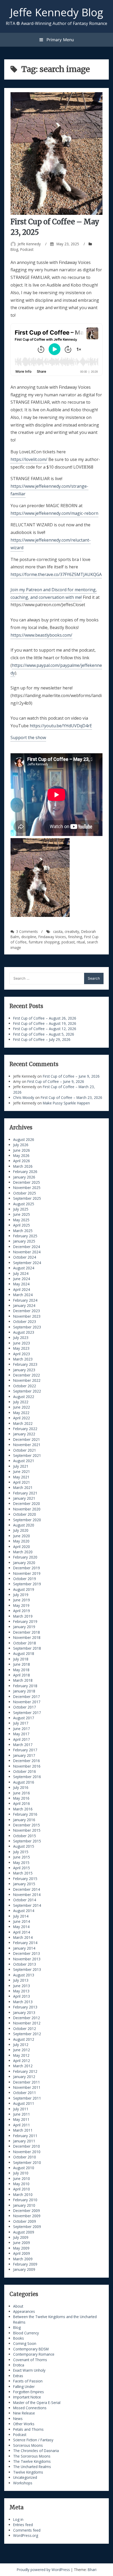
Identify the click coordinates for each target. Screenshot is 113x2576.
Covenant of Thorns (30, 2360)
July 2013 (21, 1980)
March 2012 (23, 2066)
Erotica (19, 2365)
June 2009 (22, 2243)
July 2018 (21, 1659)
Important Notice (27, 2397)
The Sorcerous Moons (32, 2456)
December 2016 (27, 1761)
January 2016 (24, 1820)
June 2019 (22, 1600)
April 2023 (22, 1354)
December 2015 (27, 1825)
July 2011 (21, 2109)
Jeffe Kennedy (29, 244)
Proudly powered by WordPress (44, 2570)
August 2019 (24, 1589)
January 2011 (24, 2141)
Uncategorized (25, 2477)
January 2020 (24, 1563)
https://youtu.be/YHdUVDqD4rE (61, 726)
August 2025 (24, 1204)
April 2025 (22, 1225)
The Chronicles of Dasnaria (36, 2451)
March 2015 (23, 1873)
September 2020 (27, 1520)
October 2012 (25, 2029)
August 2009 (24, 2232)
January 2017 (24, 1755)
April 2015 (22, 1868)
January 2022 (24, 1434)
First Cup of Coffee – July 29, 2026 (42, 1039)
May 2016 (21, 1798)
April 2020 (22, 1547)
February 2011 (25, 2136)
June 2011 (22, 2114)
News (18, 2419)
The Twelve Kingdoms (32, 2461)
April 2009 (22, 2253)
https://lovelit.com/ (29, 459)
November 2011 (27, 2087)
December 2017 (27, 1697)
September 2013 (27, 1969)
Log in (18, 2519)
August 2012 (24, 2039)
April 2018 (22, 1675)
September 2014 (27, 1905)
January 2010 (24, 2205)
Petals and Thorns (28, 2429)
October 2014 (25, 1900)
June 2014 (22, 1921)
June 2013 (22, 1986)
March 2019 (23, 1616)
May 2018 (21, 1670)
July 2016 (21, 1787)
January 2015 (24, 1884)
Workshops (23, 2483)
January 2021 (24, 1498)
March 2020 (23, 1552)
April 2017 (22, 1739)
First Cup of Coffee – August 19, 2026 (45, 1023)
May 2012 (21, 2055)
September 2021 (27, 1455)
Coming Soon (25, 2343)
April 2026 (22, 1161)
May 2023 (21, 1348)
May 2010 (21, 2184)
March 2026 (23, 1166)
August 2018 (24, 1653)
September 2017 (27, 1713)
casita (58, 931)
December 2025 (27, 1182)
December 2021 (27, 1439)
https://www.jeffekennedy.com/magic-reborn (54, 513)
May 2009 (21, 2248)
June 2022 (22, 1407)
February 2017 (25, 1750)
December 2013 (27, 1953)
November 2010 (27, 2152)
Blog (14, 249)
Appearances (24, 2311)
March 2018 (23, 1680)
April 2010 (22, 2189)
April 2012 (22, 2061)
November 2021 (27, 1445)
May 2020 (21, 1541)
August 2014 (24, 1911)
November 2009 (27, 2216)
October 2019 (25, 1579)
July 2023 (21, 1338)
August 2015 (24, 1846)
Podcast (27, 249)
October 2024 (25, 1257)
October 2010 (25, 2157)
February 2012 (25, 2071)
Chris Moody (24, 1097)
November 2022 (27, 1380)
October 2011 (25, 2093)
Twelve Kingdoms (28, 2472)
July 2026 (21, 1145)
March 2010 (23, 2195)
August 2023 (24, 1332)
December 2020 (27, 1503)
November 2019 (27, 1573)
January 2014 (24, 1948)
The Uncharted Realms (32, 2467)
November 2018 (27, 1637)
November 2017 (27, 1702)
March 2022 (23, 1423)
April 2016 (22, 1803)
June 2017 (22, 1729)
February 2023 (25, 1364)
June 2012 (22, 2050)
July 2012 (21, 2045)
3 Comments (27, 931)
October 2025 (25, 1193)
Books (19, 2338)
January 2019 (24, 1627)
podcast (68, 942)
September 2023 (27, 1327)
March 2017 (23, 1745)
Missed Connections (30, 2408)
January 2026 (24, 1177)
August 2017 (24, 1718)
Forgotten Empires (29, 2392)
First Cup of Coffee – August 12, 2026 (45, 1029)
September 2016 (27, 1777)
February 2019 (25, 1621)
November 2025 (27, 1188)
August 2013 (24, 1975)
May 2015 (21, 1863)
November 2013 (27, 1959)
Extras (18, 2376)
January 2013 (24, 2012)
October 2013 (25, 1964)
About (18, 2306)
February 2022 (25, 1429)
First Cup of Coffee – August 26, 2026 (45, 1018)
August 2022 (24, 1397)
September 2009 (27, 2227)
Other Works (24, 2424)
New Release (24, 2413)
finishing (75, 937)
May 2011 (21, 2119)
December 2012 (27, 2018)
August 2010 (24, 2168)
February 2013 (25, 2007)
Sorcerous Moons (28, 2445)
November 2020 (27, 1509)
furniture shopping (44, 942)
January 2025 (24, 1241)
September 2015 (27, 1841)
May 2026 (21, 1155)
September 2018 (27, 1648)
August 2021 (24, 1461)
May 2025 (21, 1220)
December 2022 (27, 1375)
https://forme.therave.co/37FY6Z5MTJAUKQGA (56, 574)
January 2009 (24, 2269)
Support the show (28, 738)
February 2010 (25, 2200)
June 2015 (22, 1857)
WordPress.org (26, 2535)
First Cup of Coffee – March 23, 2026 (71, 1097)
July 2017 (21, 1723)
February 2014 (25, 1943)
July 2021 (21, 1466)
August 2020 (24, 1525)
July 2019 (21, 1595)
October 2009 (25, 2221)
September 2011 (27, 2098)
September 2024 (27, 1263)
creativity (72, 931)
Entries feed (23, 2525)
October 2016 (25, 1771)
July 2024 (21, 1273)
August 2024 (24, 1268)
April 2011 (22, 2125)
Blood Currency (26, 2333)
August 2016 (24, 1782)
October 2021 (25, 1450)
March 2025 (23, 1231)
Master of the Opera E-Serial (37, 2403)
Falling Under (24, 2387)
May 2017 (21, 1734)
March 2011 (23, 2130)
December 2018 (27, 1632)
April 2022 (22, 1418)
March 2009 (23, 2259)
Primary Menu (60, 40)
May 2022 (21, 1413)
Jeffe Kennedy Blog (56, 12)
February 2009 (25, 2264)
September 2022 (27, 1391)
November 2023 (27, 1316)
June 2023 (22, 1343)
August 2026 (24, 1139)
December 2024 (27, 1247)
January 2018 (24, 1691)
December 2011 (27, 2082)
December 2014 (27, 1889)
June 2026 (22, 1150)
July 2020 (21, 1530)
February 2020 (25, 1557)
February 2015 (25, 1879)
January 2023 (24, 1370)
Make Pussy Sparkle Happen (66, 1103)
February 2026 (25, 1172)
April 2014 (22, 1932)
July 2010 (21, 2173)
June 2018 (22, 1664)
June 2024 (22, 1279)
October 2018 (25, 1643)
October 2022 (25, 1386)
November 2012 (27, 2023)
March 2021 (23, 1487)
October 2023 (25, 1321)
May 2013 (21, 1991)
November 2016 (27, 1766)
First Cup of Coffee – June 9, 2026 (71, 1076)
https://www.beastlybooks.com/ (41, 635)
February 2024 (25, 1300)
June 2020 (22, 1536)
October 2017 (25, 1707)
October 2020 (25, 1514)
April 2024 (22, 1289)
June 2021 (22, 1471)
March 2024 (23, 1295)
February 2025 (25, 1236)
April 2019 (22, 1611)
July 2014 (21, 1916)
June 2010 (22, 2178)
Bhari (92, 2570)
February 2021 (25, 1493)
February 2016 (25, 1814)
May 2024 (21, 1284)
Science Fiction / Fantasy (33, 2440)
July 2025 (21, 1209)
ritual (81, 942)
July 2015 (21, 1852)
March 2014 (23, 1937)
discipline (29, 937)
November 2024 (27, 1252)
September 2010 (27, 2162)
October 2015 (25, 1836)
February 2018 (25, 1686)
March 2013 (23, 2002)
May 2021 (21, 1477)
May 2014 (21, 1927)
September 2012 (27, 2034)
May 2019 (21, 1605)
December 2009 (27, 2211)
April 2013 (22, 1996)
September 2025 (27, 1198)
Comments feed (27, 2530)
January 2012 (24, 2077)
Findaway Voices (52, 937)
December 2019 (27, 1568)
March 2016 (23, 1809)
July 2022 (21, 1402)
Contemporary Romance (34, 2354)
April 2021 (22, 1482)
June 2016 (22, 1793)
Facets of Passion (28, 2381)
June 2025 (22, 1214)
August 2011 (24, 2103)
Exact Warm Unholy (29, 2370)
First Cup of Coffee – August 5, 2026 (44, 1034)
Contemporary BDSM (31, 2349)
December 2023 (27, 1311)
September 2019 (27, 1584)
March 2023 (23, 1359)
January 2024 (24, 1305)
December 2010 (27, 2146)
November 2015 (27, 1830)
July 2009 (21, 2237)
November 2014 (27, 1895)
